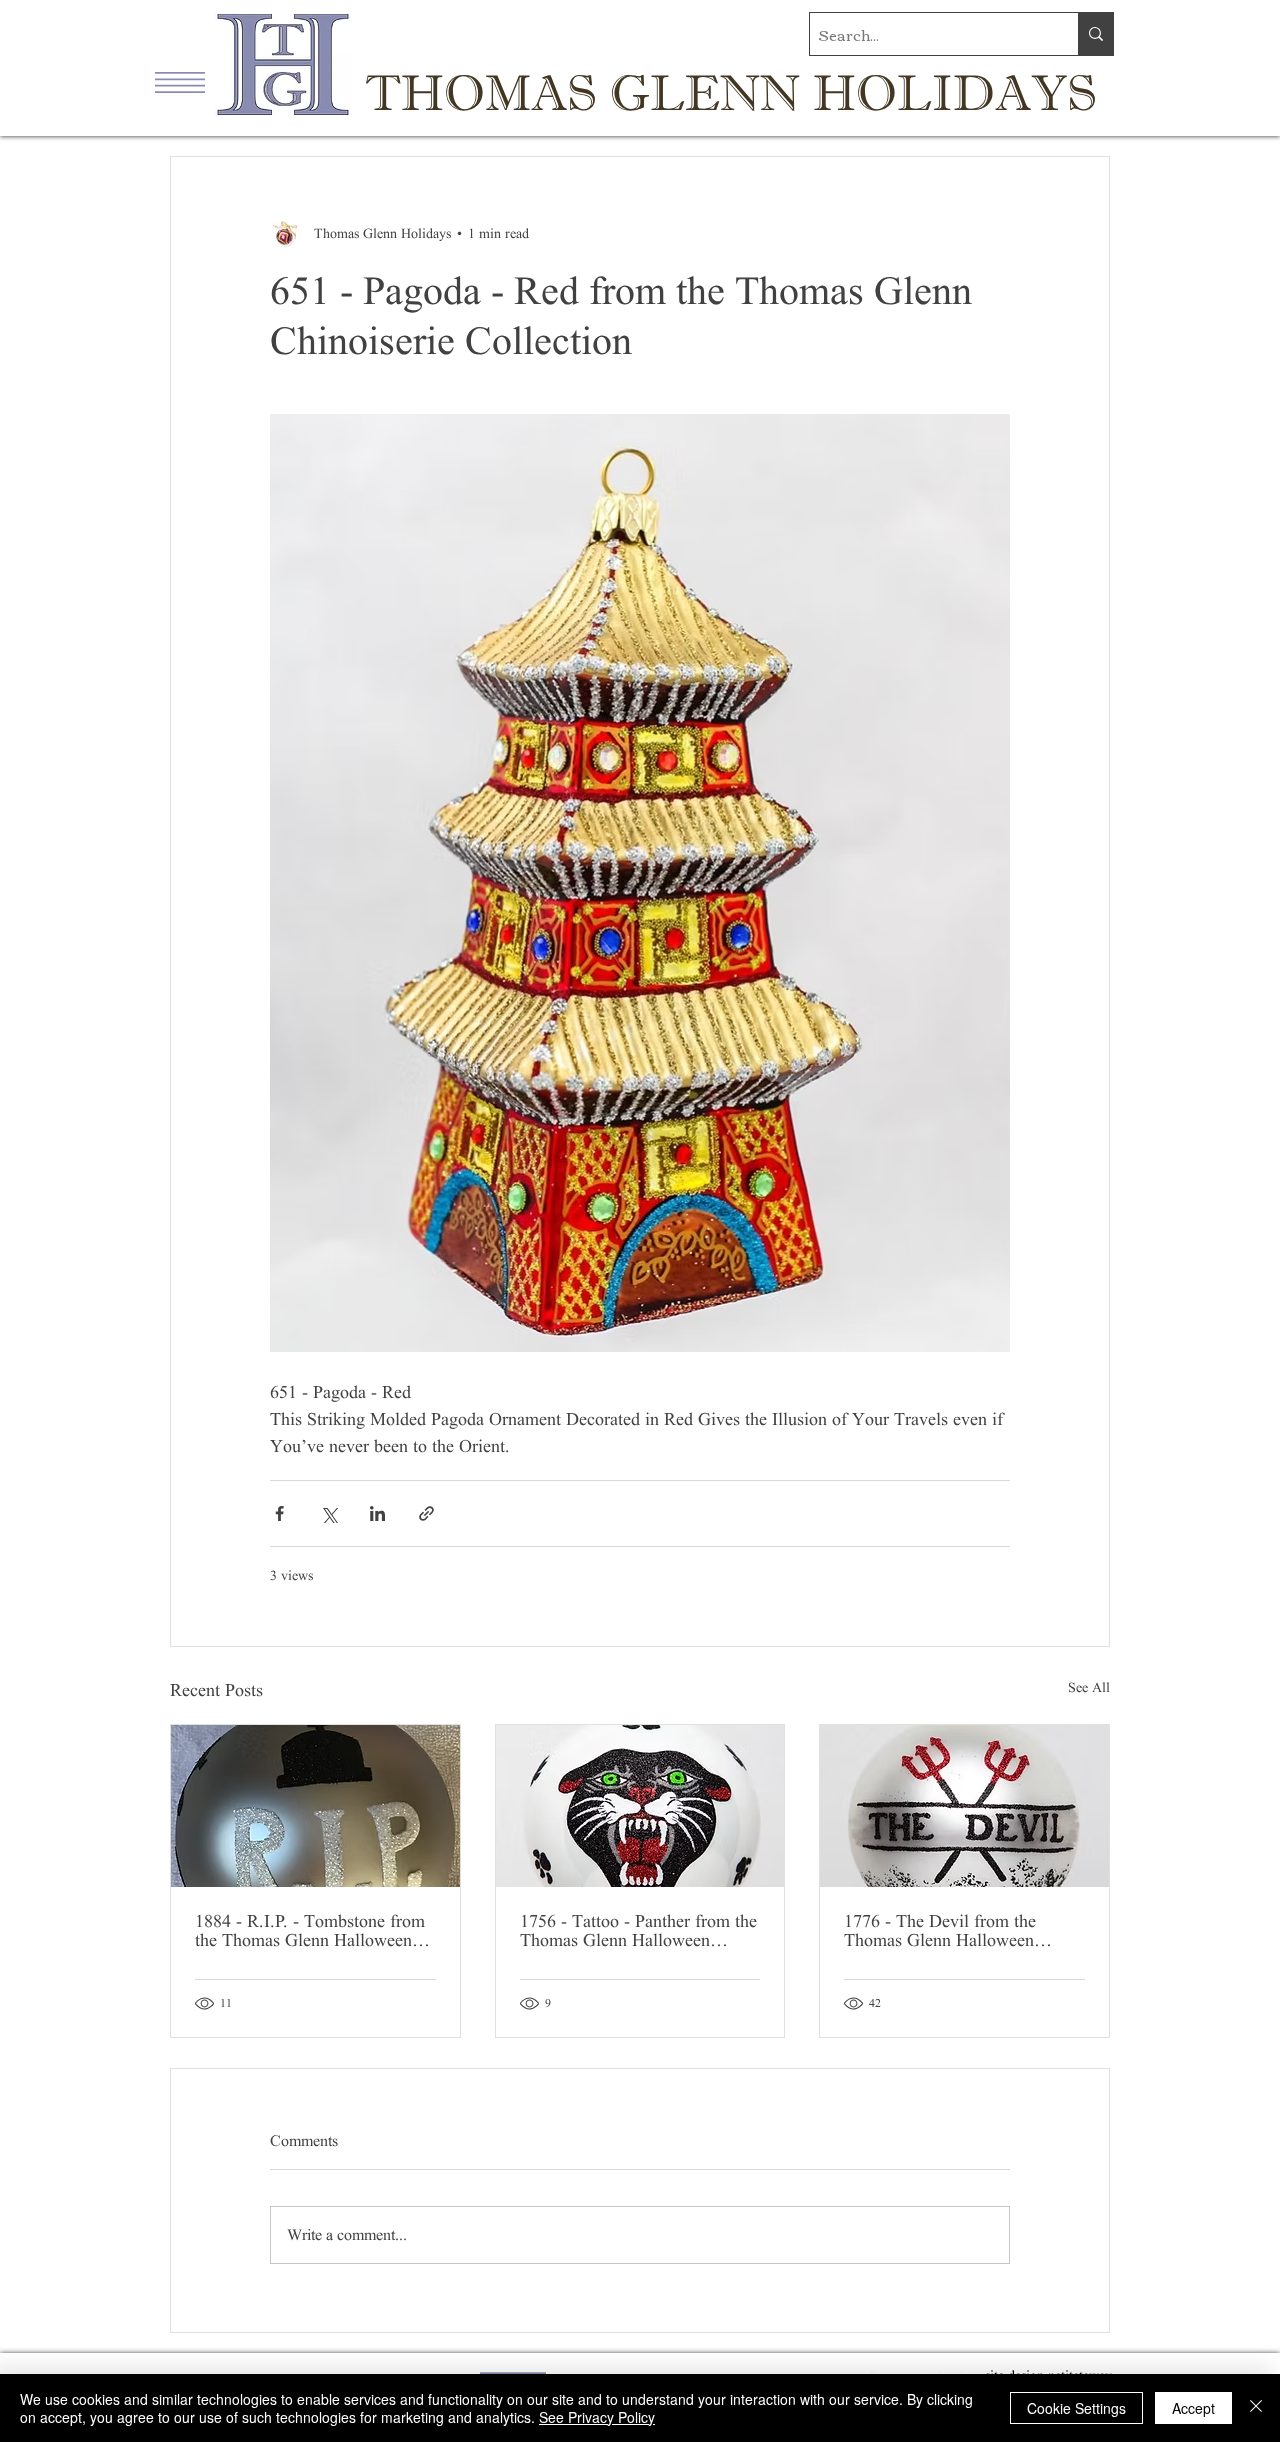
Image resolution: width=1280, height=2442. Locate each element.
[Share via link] (426, 1513)
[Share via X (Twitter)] (328, 1513)
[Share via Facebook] (279, 1513)
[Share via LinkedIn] (377, 1513)
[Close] (1256, 2408)
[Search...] (1095, 34)
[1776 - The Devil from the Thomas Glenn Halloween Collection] (964, 1806)
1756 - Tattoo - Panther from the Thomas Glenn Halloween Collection (638, 1931)
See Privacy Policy (597, 2417)
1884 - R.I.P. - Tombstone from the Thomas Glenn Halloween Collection (310, 1931)
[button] (180, 82)
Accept (1193, 2408)
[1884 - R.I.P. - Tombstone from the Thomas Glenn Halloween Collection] (315, 1806)
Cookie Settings (1076, 2408)
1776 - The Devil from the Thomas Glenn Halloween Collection (940, 1931)
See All (1089, 1687)
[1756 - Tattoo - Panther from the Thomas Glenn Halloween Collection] (640, 1806)
